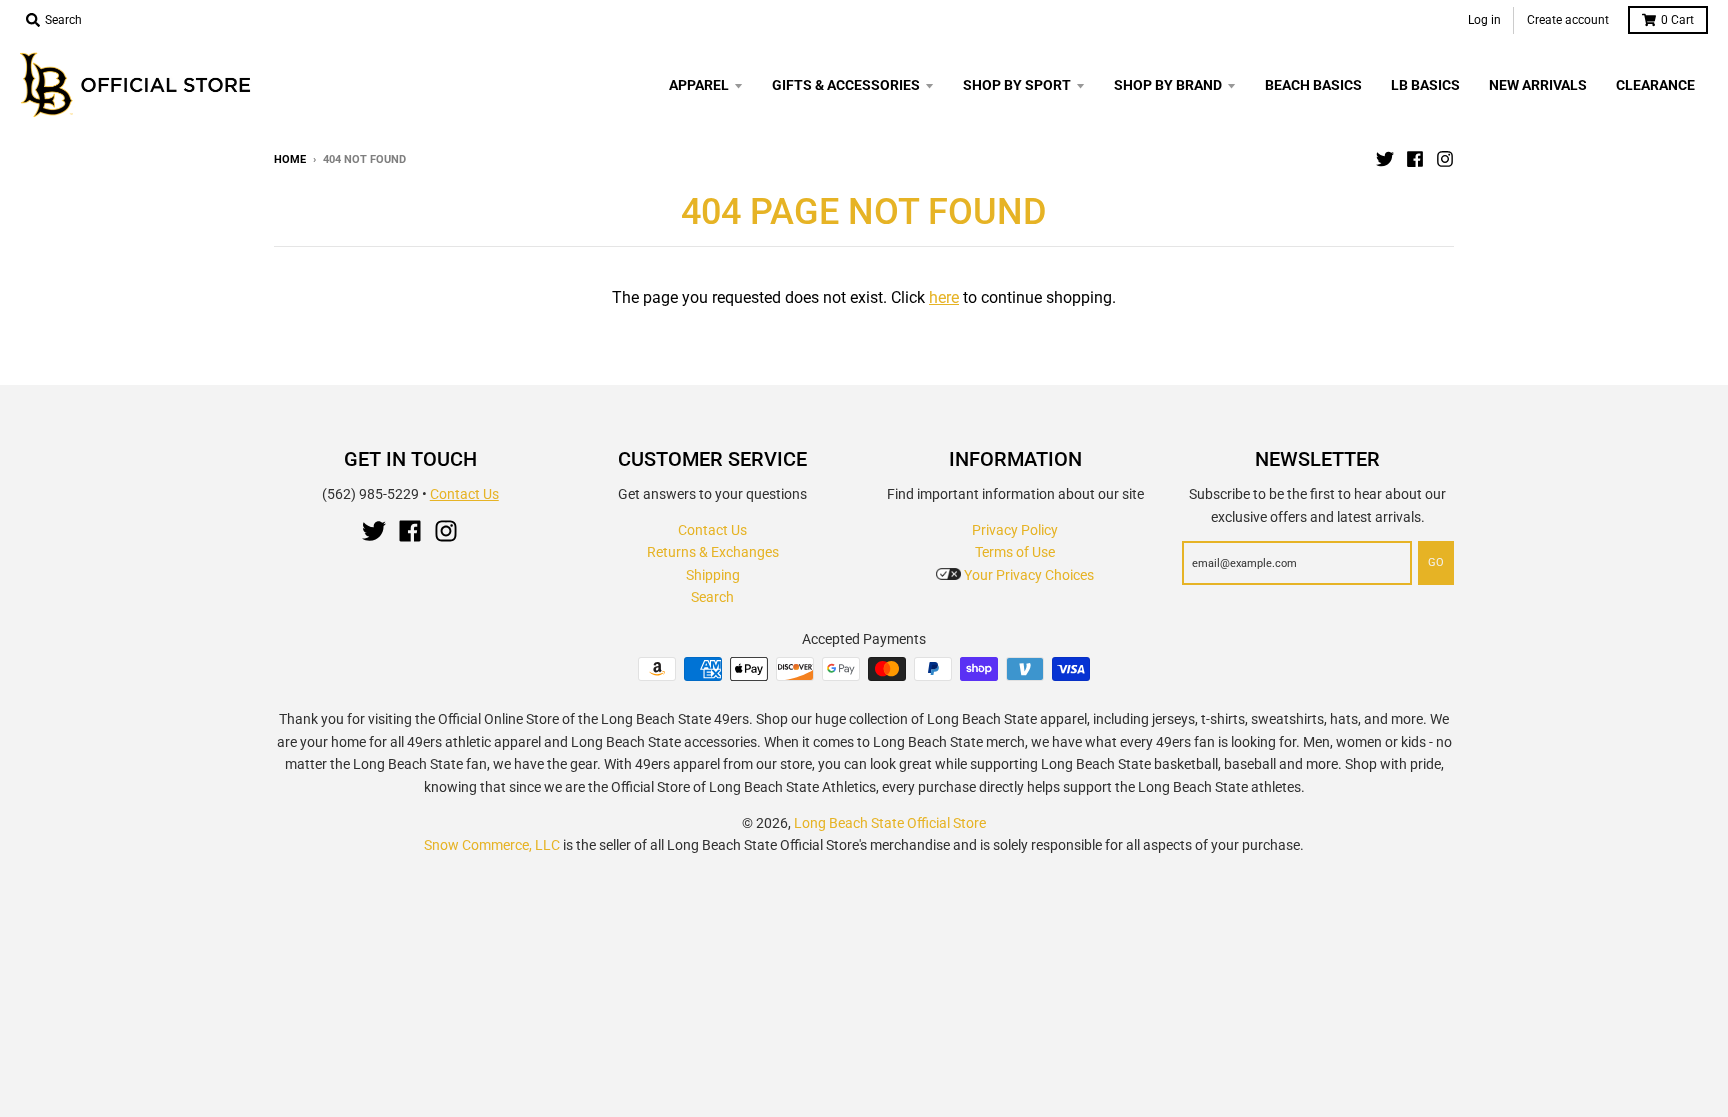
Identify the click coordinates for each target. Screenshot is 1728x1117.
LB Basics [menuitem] (1425, 85)
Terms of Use (1015, 552)
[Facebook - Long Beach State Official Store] (1415, 159)
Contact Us (464, 494)
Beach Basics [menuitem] (1313, 85)
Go (1436, 562)
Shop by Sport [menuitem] (1017, 85)
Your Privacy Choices (1027, 575)
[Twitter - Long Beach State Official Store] (1385, 159)
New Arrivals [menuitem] (1538, 85)
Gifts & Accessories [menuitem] (846, 85)
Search (712, 597)
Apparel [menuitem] (699, 85)
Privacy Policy (1015, 530)
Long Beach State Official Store (890, 823)
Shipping (713, 575)
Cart (1677, 20)
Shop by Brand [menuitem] (1168, 85)
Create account (1568, 20)
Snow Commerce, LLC (492, 845)
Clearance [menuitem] (1655, 85)
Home (290, 159)
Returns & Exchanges (713, 552)
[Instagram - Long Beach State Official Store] (1445, 159)
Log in (1484, 20)
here (944, 297)
